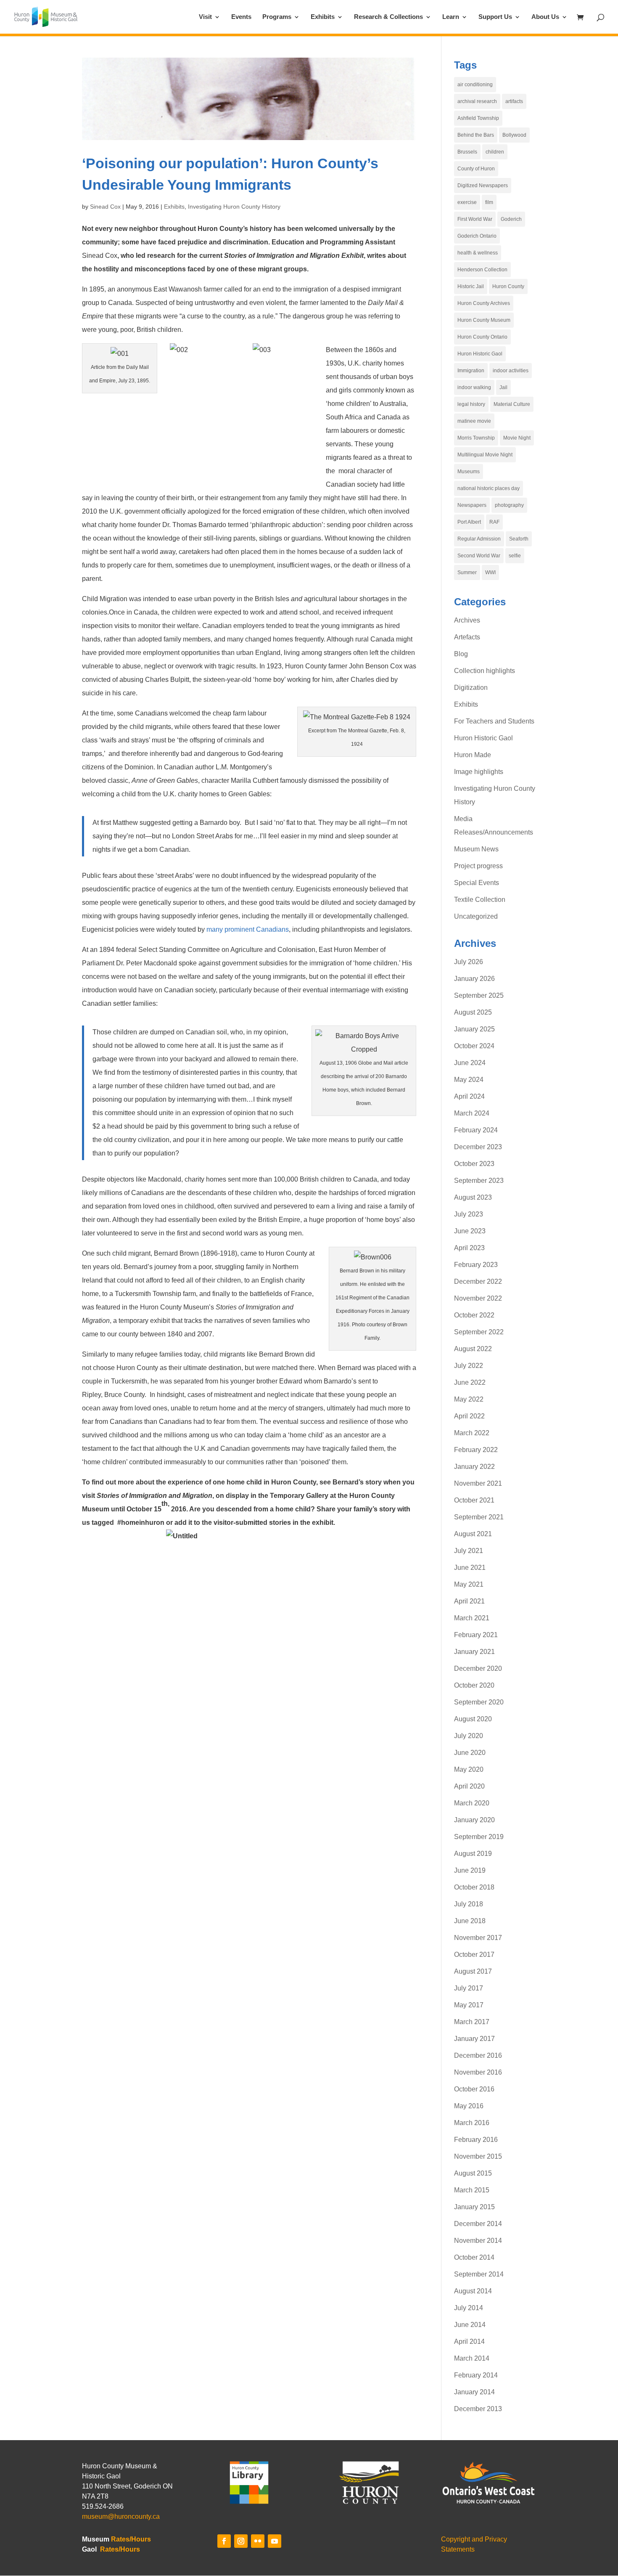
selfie (515, 556)
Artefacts (467, 637)
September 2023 (479, 1181)
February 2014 (476, 2375)
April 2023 (469, 1248)
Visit (205, 17)
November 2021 (478, 1483)
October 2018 (474, 1887)
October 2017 (474, 1955)
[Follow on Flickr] (258, 2541)
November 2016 (478, 2072)
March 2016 (472, 2123)
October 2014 (474, 2257)
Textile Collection (480, 900)
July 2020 (469, 1736)
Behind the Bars (476, 135)
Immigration (471, 371)
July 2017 (469, 1988)
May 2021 (469, 1584)
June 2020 (470, 1753)
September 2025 (479, 995)
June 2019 (470, 1870)
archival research (477, 101)
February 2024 (476, 1130)
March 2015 (472, 2190)
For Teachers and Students (494, 721)
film (489, 202)
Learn (451, 17)
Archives (467, 620)
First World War (475, 219)
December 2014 (478, 2224)
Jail (503, 387)
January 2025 (474, 1029)
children (495, 152)
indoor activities (511, 371)
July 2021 (469, 1551)
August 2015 (473, 2173)
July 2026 (469, 962)
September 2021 (479, 1517)
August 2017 (473, 1971)
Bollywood (514, 135)
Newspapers (472, 505)
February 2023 (476, 1265)
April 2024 (469, 1096)
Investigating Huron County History (234, 207)
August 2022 (473, 1349)
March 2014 (472, 2358)
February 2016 (476, 2140)
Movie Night (517, 438)
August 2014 (473, 2291)
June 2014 (470, 2325)
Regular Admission (479, 539)
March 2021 (472, 1618)
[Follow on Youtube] (275, 2541)
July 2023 (469, 1214)
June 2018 (470, 1921)
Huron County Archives (484, 303)
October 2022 (474, 1315)
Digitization (471, 688)
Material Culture (512, 404)
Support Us (495, 17)
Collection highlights (485, 671)
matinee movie (474, 421)
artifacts (514, 101)
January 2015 (474, 2207)
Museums (469, 472)
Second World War (479, 556)
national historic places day (489, 488)
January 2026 (474, 979)
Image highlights (479, 772)
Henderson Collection (482, 270)
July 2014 (469, 2308)
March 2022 (472, 1433)
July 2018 (469, 1904)
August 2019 (473, 1854)
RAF (494, 522)
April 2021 (469, 1601)
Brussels (467, 152)
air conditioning (475, 85)
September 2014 (479, 2274)
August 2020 (473, 1719)
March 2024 (472, 1113)
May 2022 (469, 1399)
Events (241, 17)
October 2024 (474, 1046)
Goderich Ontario (477, 236)
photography (509, 505)
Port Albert (469, 522)
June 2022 (470, 1382)
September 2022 (479, 1332)
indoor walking (474, 387)
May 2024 (469, 1080)
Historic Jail (471, 286)
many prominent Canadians (248, 929)
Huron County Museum (484, 320)
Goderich (511, 219)
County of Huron (476, 169)
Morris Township (476, 438)
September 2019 (479, 1837)
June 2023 (470, 1231)
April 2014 (469, 2341)
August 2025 (473, 1012)
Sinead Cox (105, 207)
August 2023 (473, 1197)
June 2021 (470, 1568)
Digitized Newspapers (483, 186)
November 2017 (478, 1938)
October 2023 (474, 1164)
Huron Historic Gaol (480, 354)
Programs (277, 17)
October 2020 (474, 1685)
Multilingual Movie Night (485, 455)
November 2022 (478, 1298)
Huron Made (473, 755)
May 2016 (469, 2106)
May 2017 (469, 2005)
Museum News (476, 849)
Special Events (477, 883)
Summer (467, 572)
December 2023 (478, 1147)
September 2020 (479, 1702)
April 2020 (469, 1786)
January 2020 (474, 1820)
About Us (545, 17)
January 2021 (474, 1652)
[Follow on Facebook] (224, 2541)
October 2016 (474, 2089)
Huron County (508, 286)
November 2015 (478, 2156)
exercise (467, 202)
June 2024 (470, 1063)
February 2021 (476, 1635)
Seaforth (519, 539)
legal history (471, 404)
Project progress (478, 866)
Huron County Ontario (482, 337)
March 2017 (472, 2022)
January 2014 (474, 2392)
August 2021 (473, 1534)
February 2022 (476, 1450)
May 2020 (469, 1769)
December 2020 (478, 1668)
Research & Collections (388, 17)
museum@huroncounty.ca (121, 2516)
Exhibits (323, 17)
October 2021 (474, 1500)
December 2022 (478, 1281)
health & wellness (478, 253)
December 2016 (478, 2055)
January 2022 (474, 1467)
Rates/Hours (131, 2539)
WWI (490, 572)
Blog (461, 654)
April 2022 (469, 1416)
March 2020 (472, 1803)
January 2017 (474, 2039)
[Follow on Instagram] (241, 2541)
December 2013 (478, 2409)
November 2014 (478, 2241)
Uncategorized (476, 916)
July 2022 (469, 1366)
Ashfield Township (478, 118)
